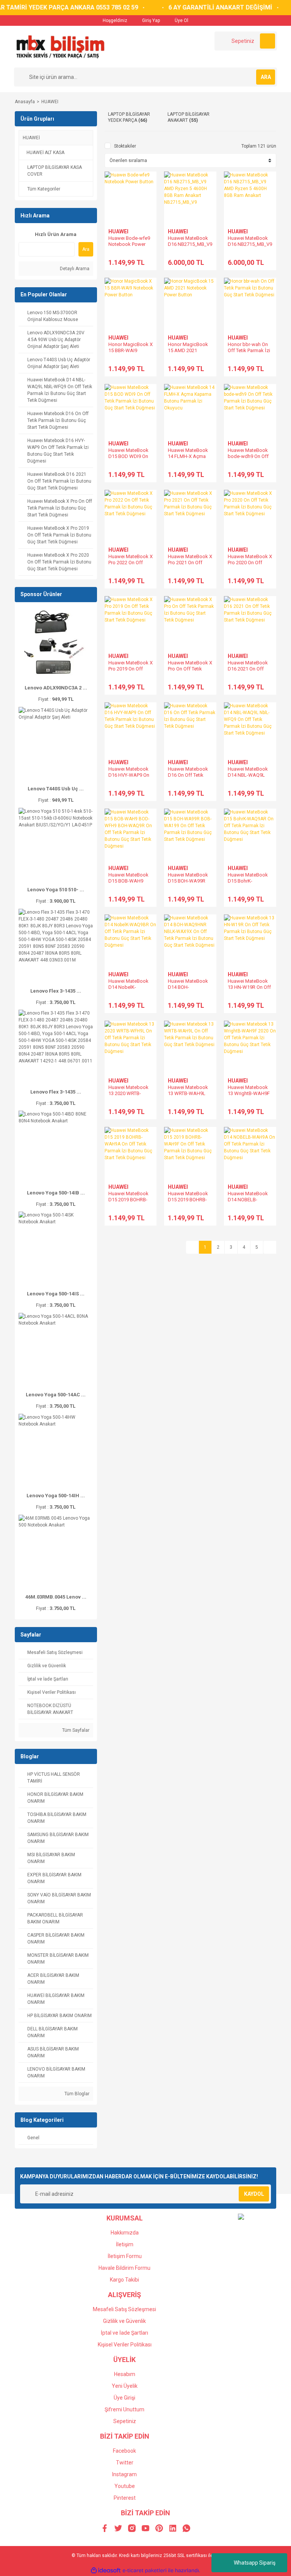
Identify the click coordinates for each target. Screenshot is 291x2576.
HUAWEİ (31, 138)
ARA (266, 77)
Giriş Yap (150, 20)
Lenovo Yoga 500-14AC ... (56, 1395)
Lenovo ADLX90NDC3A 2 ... (56, 688)
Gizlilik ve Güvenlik (124, 2321)
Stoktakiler (125, 146)
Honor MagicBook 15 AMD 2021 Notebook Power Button (188, 353)
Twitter (125, 2463)
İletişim (125, 2244)
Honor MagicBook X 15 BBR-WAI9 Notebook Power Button (131, 353)
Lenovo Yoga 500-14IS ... (56, 1294)
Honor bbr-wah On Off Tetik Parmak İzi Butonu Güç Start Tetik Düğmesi (249, 353)
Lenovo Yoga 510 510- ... (56, 890)
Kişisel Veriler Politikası (125, 2345)
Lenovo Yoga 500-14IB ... (56, 1193)
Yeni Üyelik (125, 2386)
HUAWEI (50, 102)
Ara (86, 249)
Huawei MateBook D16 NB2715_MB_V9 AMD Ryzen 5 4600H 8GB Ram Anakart (250, 247)
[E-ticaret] (145, 2571)
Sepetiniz (125, 2421)
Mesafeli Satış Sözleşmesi (124, 2309)
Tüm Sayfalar (75, 1730)
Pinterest (125, 2498)
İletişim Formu (125, 2256)
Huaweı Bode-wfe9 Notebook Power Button (129, 244)
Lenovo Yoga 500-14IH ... (56, 1496)
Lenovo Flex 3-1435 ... (56, 991)
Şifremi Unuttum (124, 2409)
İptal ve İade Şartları (124, 2333)
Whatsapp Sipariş (255, 2563)
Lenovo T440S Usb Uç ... (56, 789)
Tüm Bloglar (76, 2094)
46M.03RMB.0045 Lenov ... (56, 1597)
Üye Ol (181, 20)
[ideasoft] (106, 2570)
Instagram (124, 2474)
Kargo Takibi (124, 2280)
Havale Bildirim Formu (124, 2268)
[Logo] (60, 46)
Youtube (125, 2486)
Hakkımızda (125, 2233)
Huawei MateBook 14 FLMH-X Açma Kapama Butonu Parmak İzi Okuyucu (189, 459)
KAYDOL (254, 2194)
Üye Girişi (124, 2398)
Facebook (124, 2451)
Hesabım (125, 2374)
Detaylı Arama (74, 269)
